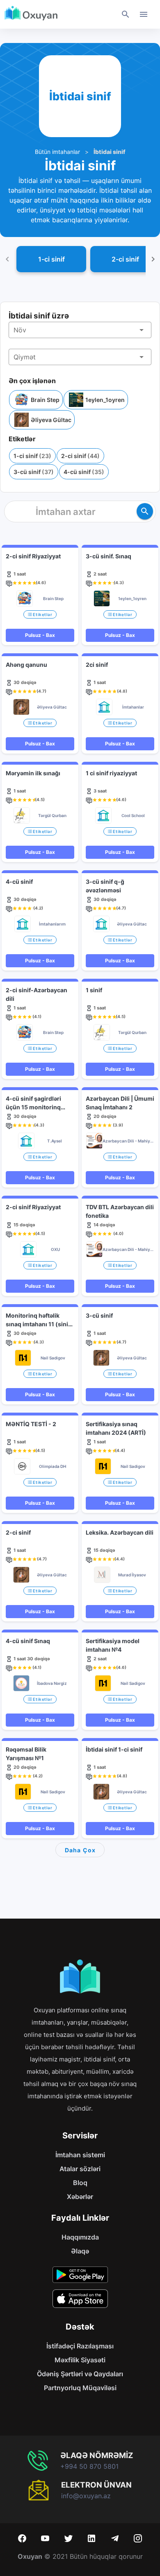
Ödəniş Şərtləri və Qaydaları (80, 2374)
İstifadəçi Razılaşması (80, 2346)
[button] (80, 330)
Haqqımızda (80, 2237)
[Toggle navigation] (144, 14)
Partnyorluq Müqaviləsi (80, 2388)
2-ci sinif (80, 456)
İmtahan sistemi (80, 2155)
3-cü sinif (34, 472)
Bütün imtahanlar (57, 152)
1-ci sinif (32, 456)
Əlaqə (80, 2251)
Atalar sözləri (80, 2169)
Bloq (80, 2183)
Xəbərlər (80, 2197)
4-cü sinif (84, 472)
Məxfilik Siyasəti (80, 2360)
